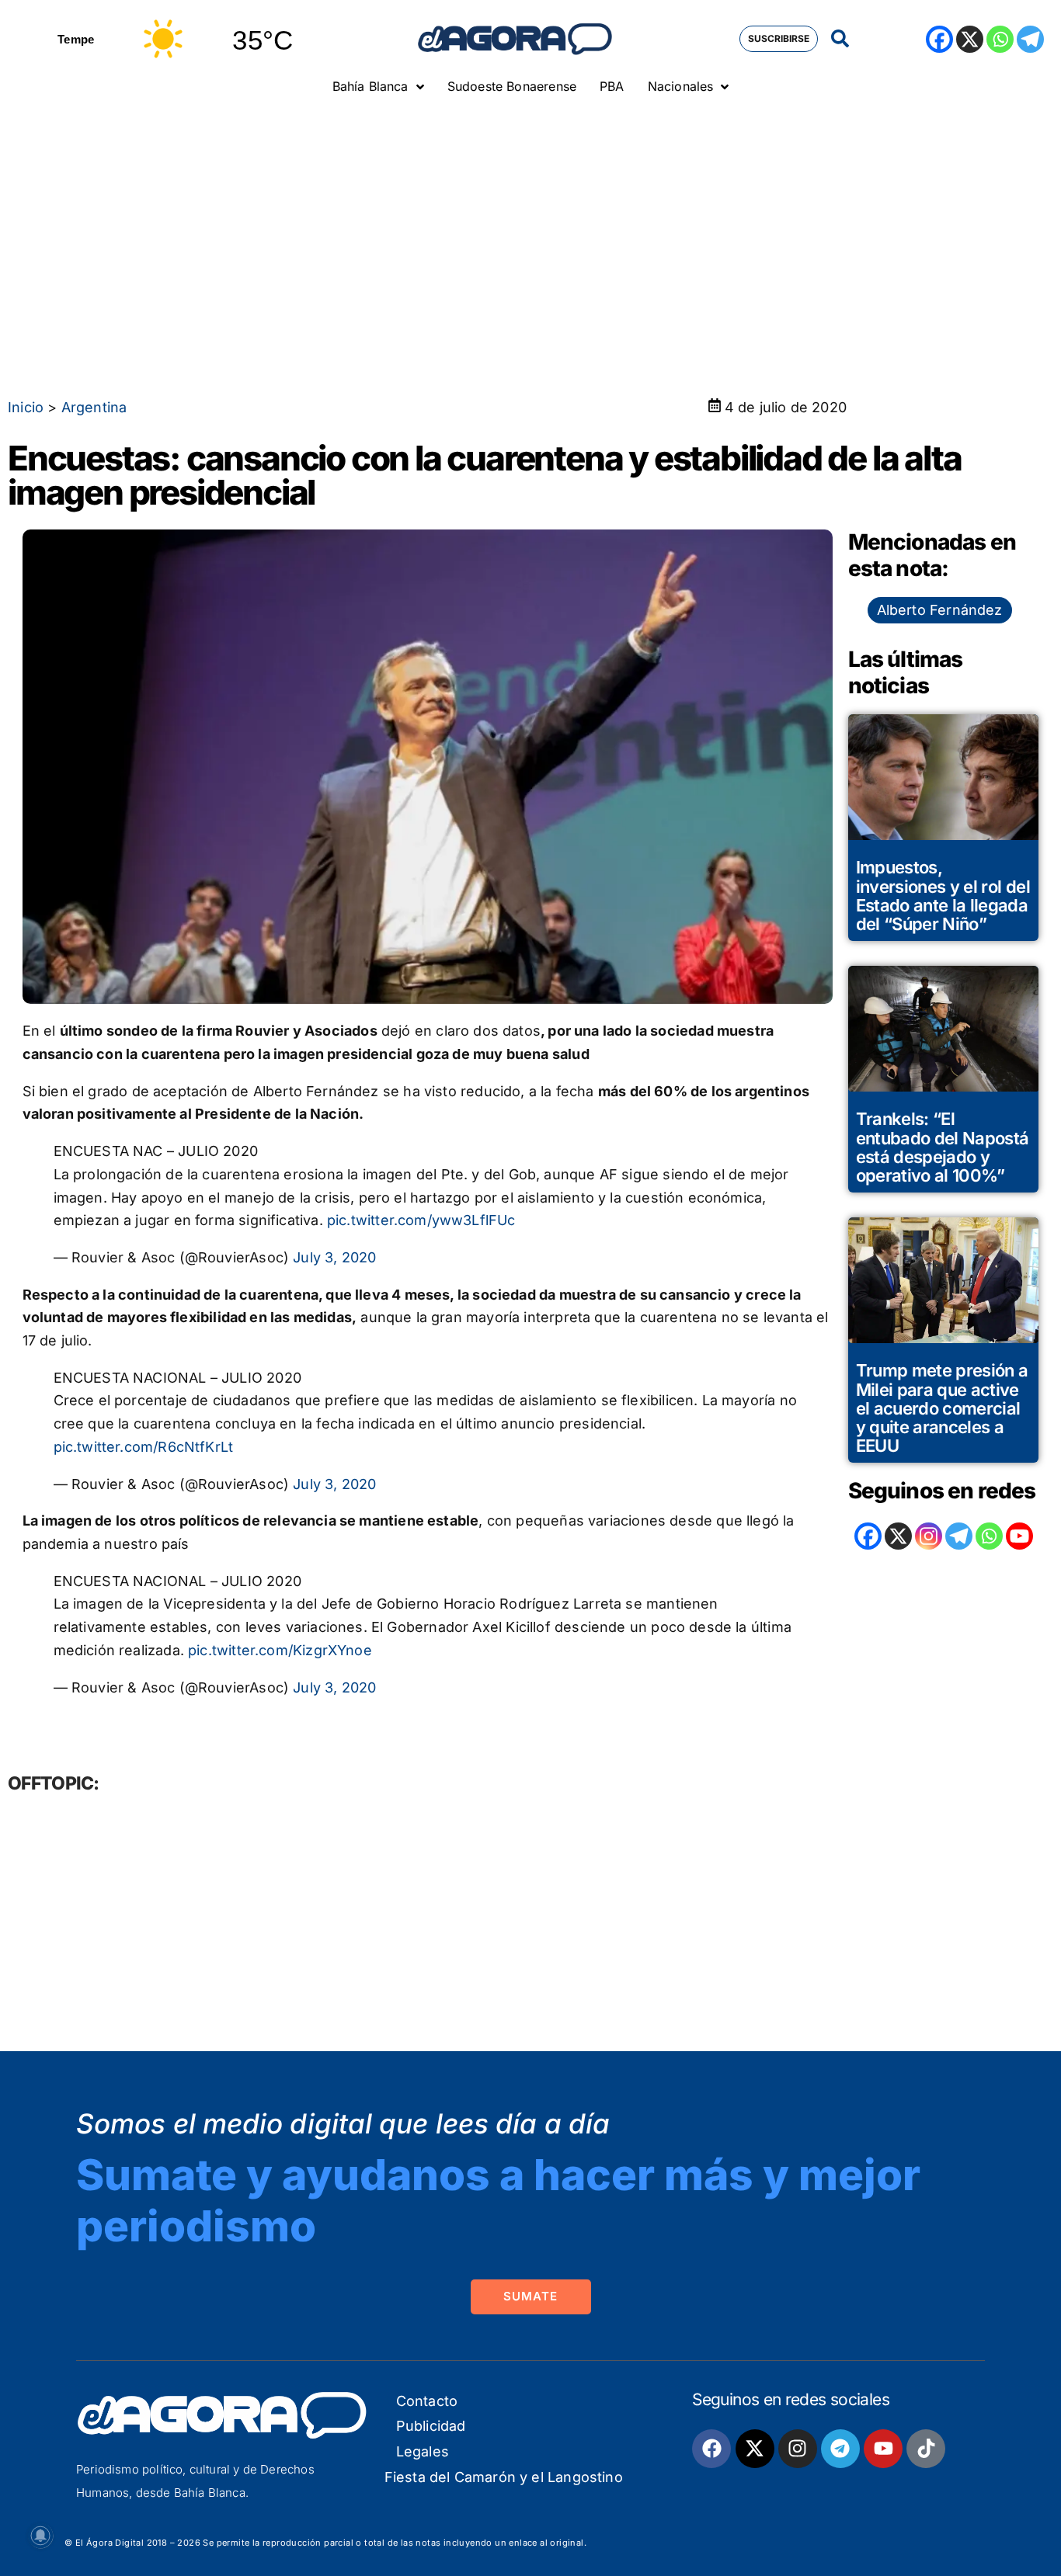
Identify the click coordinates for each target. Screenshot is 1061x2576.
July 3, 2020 (334, 1257)
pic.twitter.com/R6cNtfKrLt (144, 1447)
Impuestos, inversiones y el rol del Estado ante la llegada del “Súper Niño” (943, 896)
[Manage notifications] (40, 2536)
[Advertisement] (530, 221)
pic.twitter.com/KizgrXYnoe (280, 1650)
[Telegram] (1030, 39)
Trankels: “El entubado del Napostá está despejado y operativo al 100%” (943, 1147)
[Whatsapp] (1000, 39)
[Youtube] (883, 2449)
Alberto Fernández (940, 610)
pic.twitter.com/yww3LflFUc (421, 1220)
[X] (970, 39)
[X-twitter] (755, 2449)
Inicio (26, 407)
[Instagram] (929, 1536)
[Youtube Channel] (1019, 1536)
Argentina (94, 407)
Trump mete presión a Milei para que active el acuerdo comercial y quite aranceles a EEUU (942, 1408)
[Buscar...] (840, 39)
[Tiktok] (926, 2449)
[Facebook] (939, 39)
